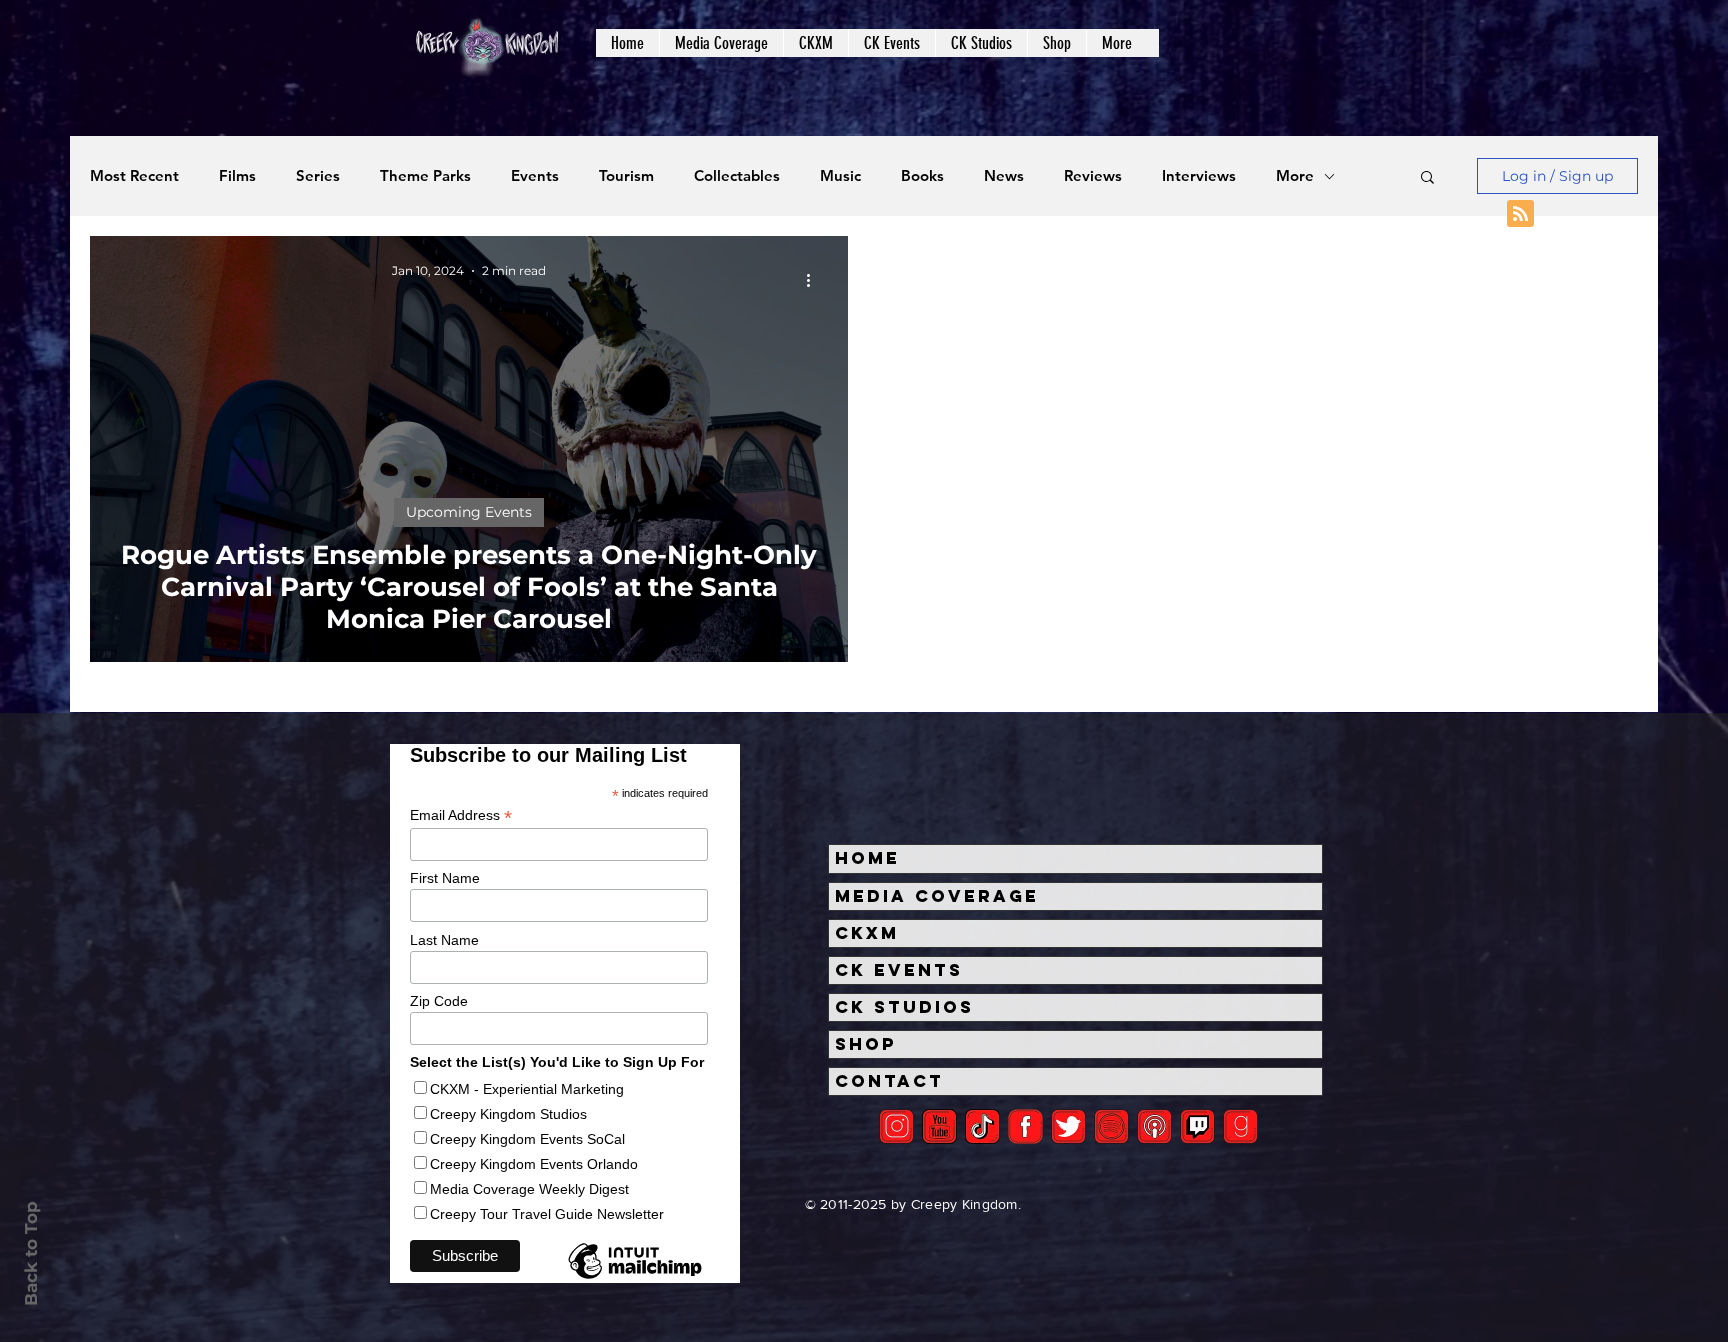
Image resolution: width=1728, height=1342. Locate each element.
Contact (889, 1081)
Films (237, 176)
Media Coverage (937, 896)
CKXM (867, 933)
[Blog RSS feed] (1520, 214)
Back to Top (31, 1253)
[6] (1111, 1126)
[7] (1154, 1126)
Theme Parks (425, 176)
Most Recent (134, 176)
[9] (1240, 1126)
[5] (939, 1126)
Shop (866, 1044)
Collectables (737, 176)
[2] (896, 1126)
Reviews (1093, 176)
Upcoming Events (469, 512)
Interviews (1199, 176)
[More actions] (815, 280)
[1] (982, 1126)
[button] (721, 43)
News (1004, 176)
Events (535, 176)
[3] (1025, 1126)
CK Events (899, 970)
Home (867, 858)
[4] (1068, 1126)
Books (922, 176)
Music (840, 176)
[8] (1197, 1126)
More (1295, 176)
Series (318, 176)
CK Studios (904, 1007)
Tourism (626, 176)
